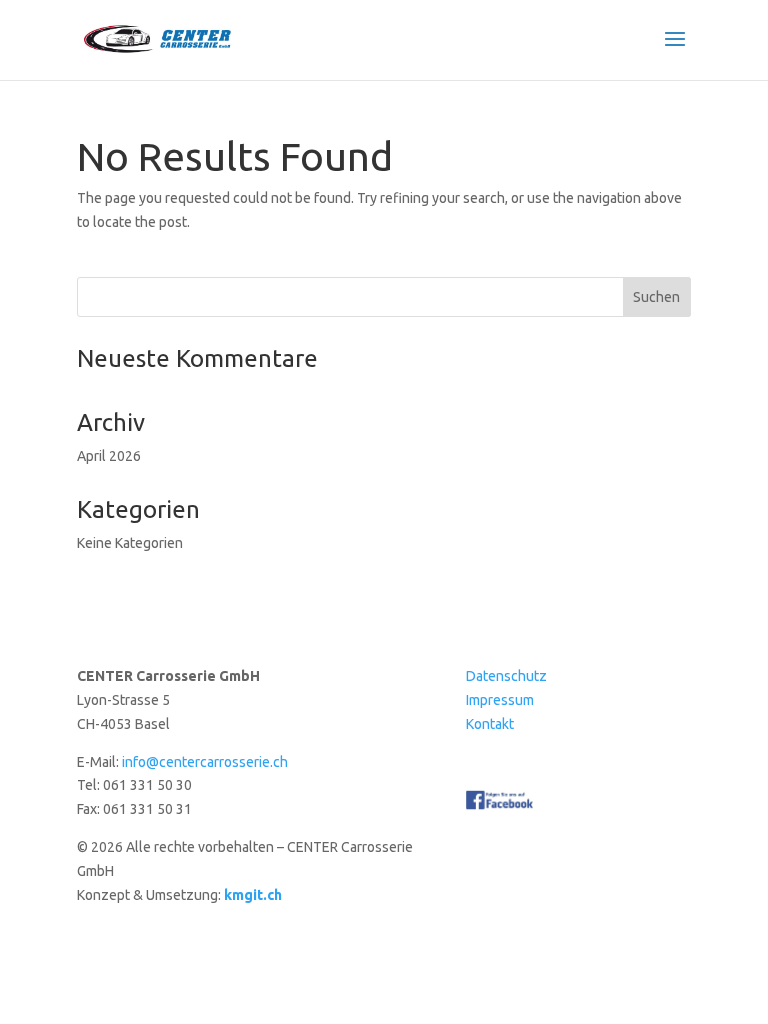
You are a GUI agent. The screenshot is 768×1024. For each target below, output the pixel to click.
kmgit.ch (253, 895)
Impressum (500, 700)
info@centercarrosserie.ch (205, 762)
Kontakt (490, 724)
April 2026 (109, 456)
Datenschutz (506, 676)
